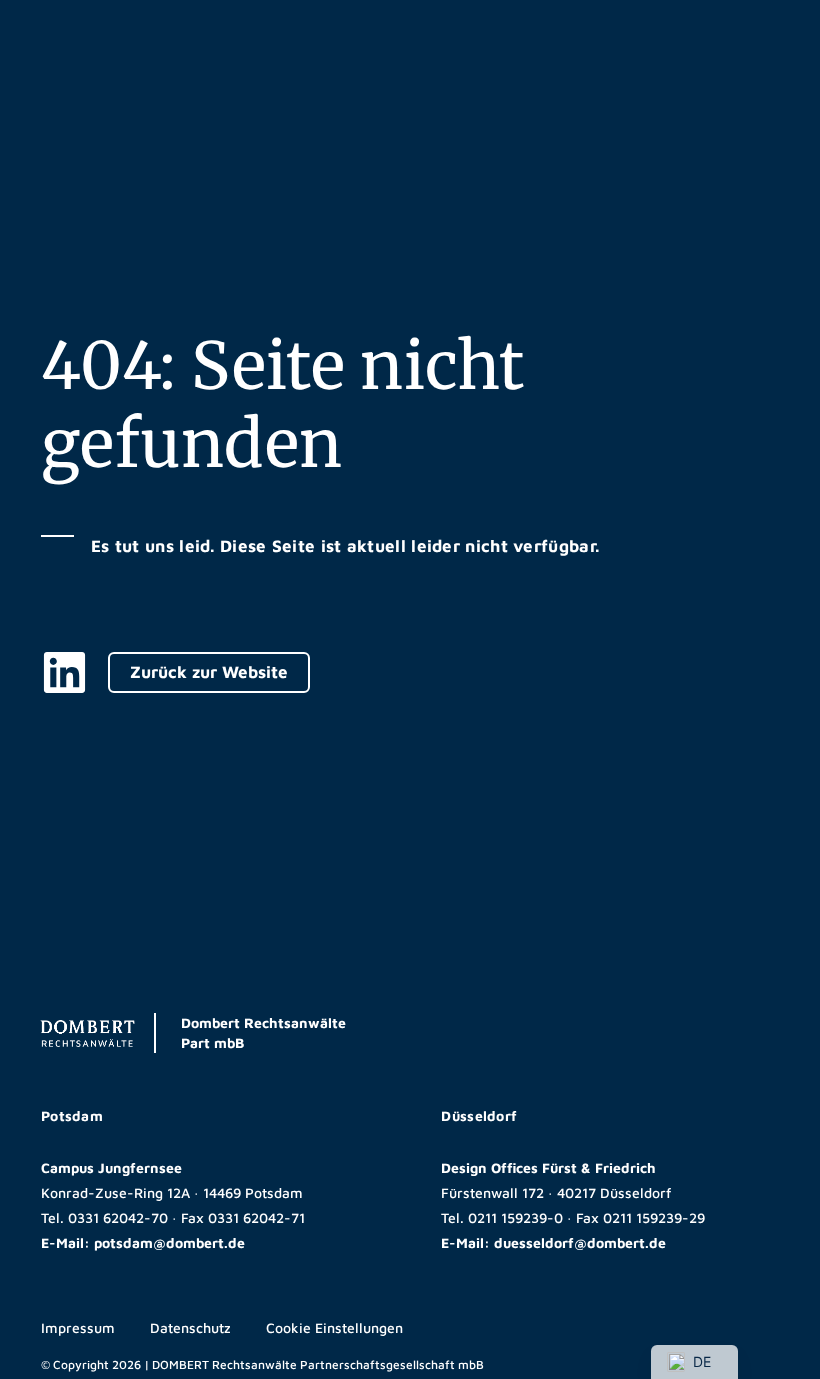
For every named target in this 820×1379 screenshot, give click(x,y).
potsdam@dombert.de (169, 1242)
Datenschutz (190, 1327)
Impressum (78, 1327)
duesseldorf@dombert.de (580, 1242)
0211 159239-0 (515, 1217)
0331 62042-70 (118, 1217)
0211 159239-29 (654, 1217)
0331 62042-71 (256, 1217)
